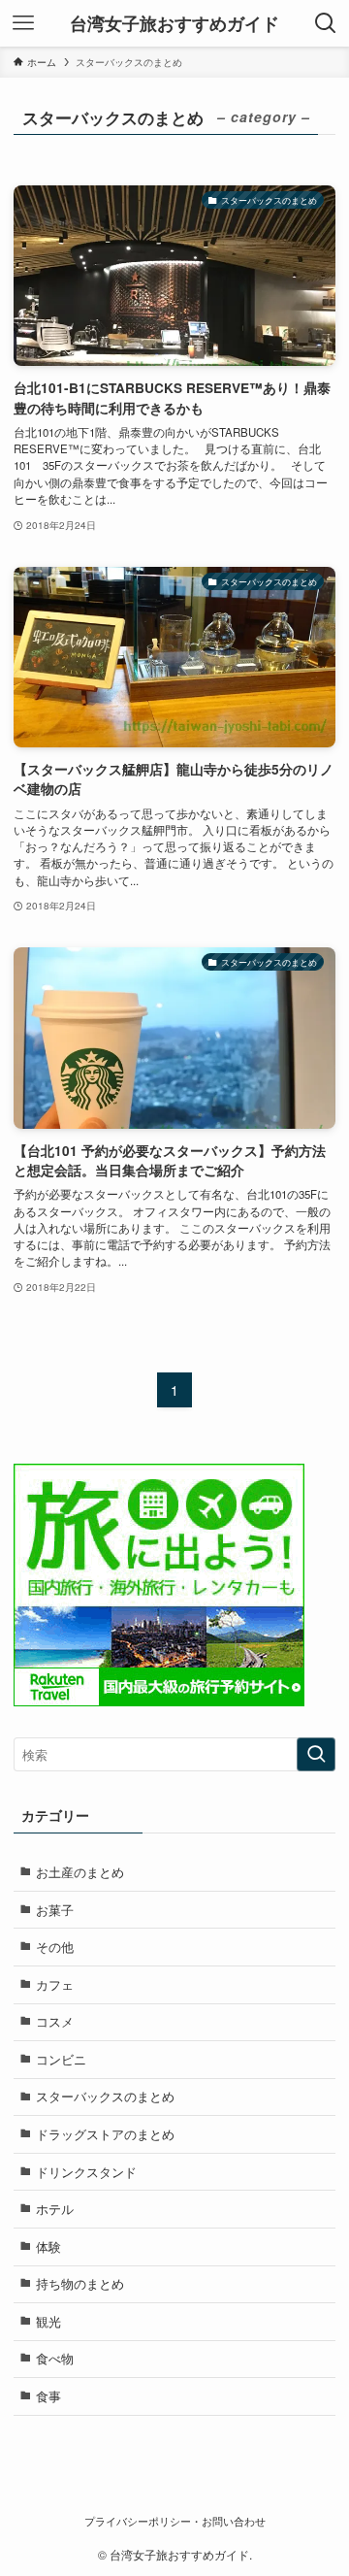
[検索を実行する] (316, 1755)
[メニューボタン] (23, 23)
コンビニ (61, 2059)
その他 (55, 1947)
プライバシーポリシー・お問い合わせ (175, 2521)
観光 (48, 2321)
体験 (48, 2246)
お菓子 (55, 1910)
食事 (48, 2396)
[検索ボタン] (326, 23)
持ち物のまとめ (80, 2283)
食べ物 (55, 2358)
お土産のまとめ (80, 1872)
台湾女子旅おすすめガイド (174, 23)
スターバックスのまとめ (105, 2096)
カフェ (55, 1984)
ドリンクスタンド (86, 2172)
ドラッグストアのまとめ (105, 2134)
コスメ (55, 2021)
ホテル (55, 2209)
